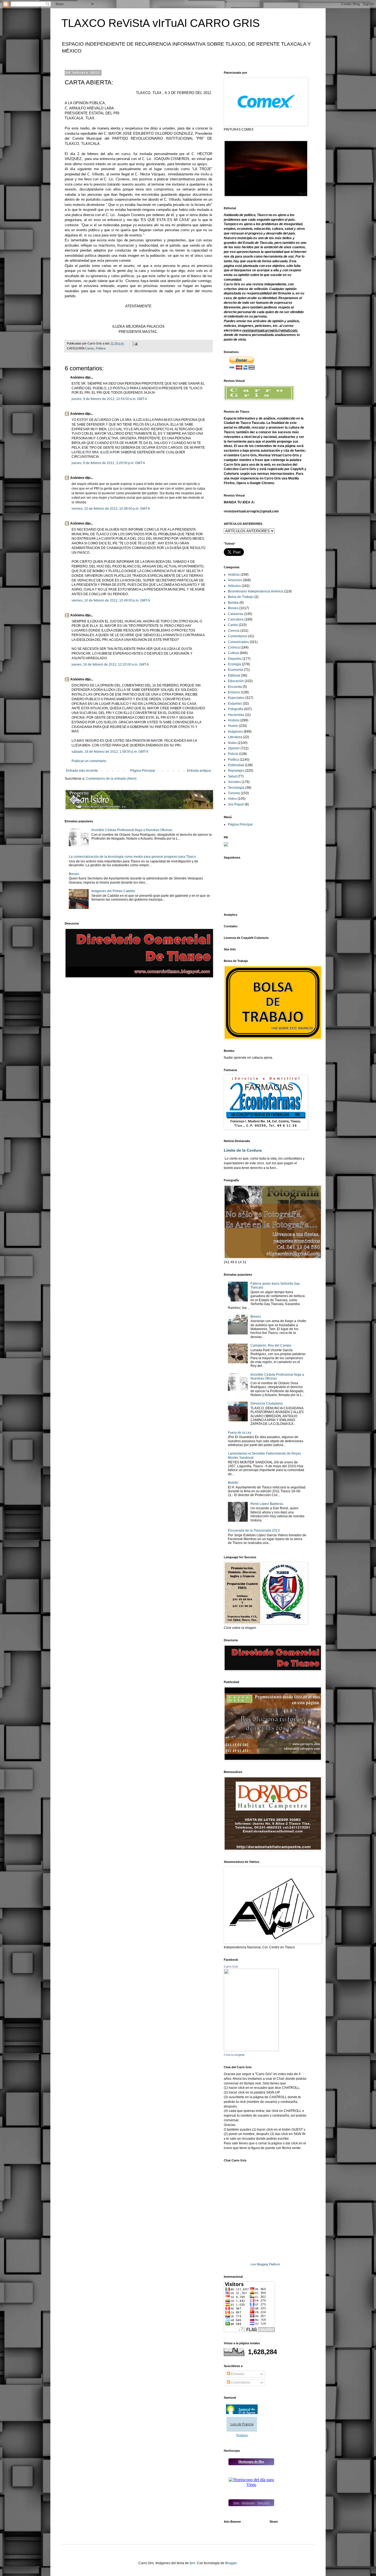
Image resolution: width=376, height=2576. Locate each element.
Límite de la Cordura (243, 1150)
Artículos (234, 586)
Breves (74, 874)
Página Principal (143, 771)
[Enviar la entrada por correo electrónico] (135, 343)
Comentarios (238, 636)
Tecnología (236, 788)
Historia (234, 720)
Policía (233, 754)
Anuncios (235, 580)
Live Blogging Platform (265, 2264)
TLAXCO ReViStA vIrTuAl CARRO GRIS (161, 23)
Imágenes (235, 732)
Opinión (234, 748)
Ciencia (234, 631)
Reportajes (236, 771)
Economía (235, 670)
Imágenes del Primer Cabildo (113, 891)
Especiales (236, 698)
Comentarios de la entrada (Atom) (111, 779)
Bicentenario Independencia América (256, 591)
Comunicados (238, 642)
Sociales (234, 782)
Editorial (234, 675)
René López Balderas (267, 1504)
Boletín (233, 1483)
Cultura (233, 653)
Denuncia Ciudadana (267, 1403)
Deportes (235, 659)
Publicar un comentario (89, 761)
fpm (192, 2563)
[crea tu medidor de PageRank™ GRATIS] (226, 845)
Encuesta (235, 687)
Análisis (234, 575)
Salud (232, 776)
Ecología (235, 664)
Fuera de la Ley (240, 1433)
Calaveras (236, 614)
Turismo (234, 793)
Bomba (233, 603)
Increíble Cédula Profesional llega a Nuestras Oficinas (132, 830)
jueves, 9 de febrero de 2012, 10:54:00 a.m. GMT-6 (109, 399)
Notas (232, 743)
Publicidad (236, 765)
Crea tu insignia (234, 2055)
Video (232, 799)
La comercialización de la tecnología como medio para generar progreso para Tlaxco (132, 857)
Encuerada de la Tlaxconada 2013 (254, 1530)
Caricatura (236, 619)
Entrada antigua (199, 771)
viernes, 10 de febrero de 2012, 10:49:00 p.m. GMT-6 (111, 600)
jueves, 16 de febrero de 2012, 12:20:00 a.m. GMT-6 (110, 664)
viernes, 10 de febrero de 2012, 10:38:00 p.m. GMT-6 (111, 509)
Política (101, 348)
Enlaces (234, 692)
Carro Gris (231, 1967)
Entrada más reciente (82, 771)
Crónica (234, 647)
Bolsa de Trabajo (241, 597)
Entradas (237, 2374)
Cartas (90, 348)
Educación (236, 681)
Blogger (231, 2563)
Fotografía (235, 709)
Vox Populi (236, 804)
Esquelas (235, 704)
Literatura (235, 737)
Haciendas (236, 715)
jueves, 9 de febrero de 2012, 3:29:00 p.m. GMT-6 (108, 463)
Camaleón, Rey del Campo (271, 1345)
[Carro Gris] (251, 2050)
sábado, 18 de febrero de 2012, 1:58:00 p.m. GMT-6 (110, 752)
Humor (233, 726)
